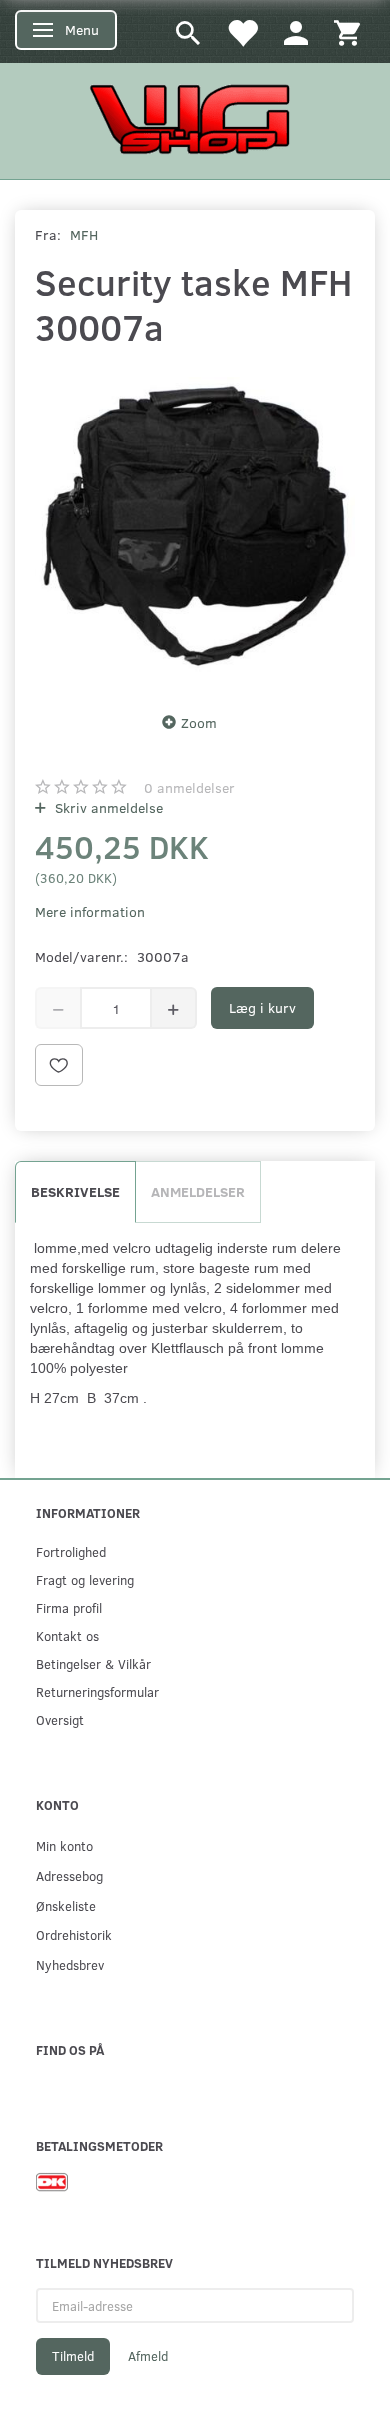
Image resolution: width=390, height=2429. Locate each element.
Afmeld (148, 2356)
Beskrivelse (75, 1191)
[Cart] (347, 31)
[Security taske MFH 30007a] (195, 525)
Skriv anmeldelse (107, 807)
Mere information (90, 911)
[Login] (296, 31)
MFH (84, 234)
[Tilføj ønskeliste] (59, 1065)
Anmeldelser (198, 1191)
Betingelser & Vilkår (93, 1663)
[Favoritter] (242, 31)
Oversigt (60, 1719)
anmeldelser (189, 787)
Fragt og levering (85, 1579)
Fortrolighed (71, 1551)
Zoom (199, 722)
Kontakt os (67, 1635)
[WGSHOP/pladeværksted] (195, 118)
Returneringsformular (97, 1691)
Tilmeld (73, 2356)
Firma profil (69, 1607)
